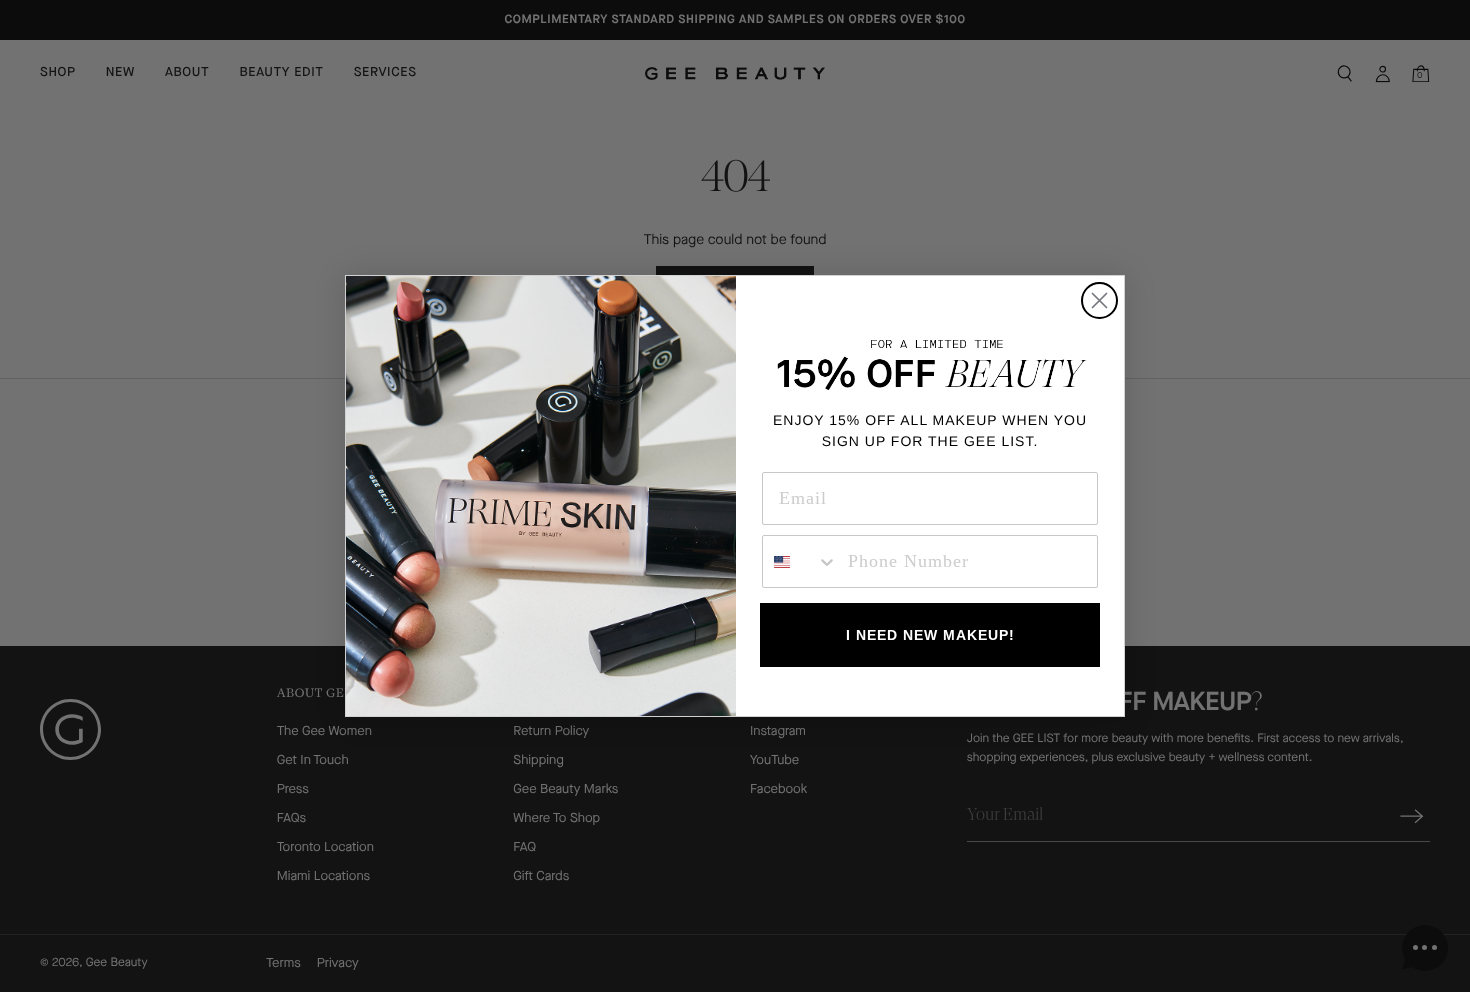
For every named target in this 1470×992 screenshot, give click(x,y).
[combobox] (800, 561)
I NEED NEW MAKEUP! (930, 635)
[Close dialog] (1099, 300)
